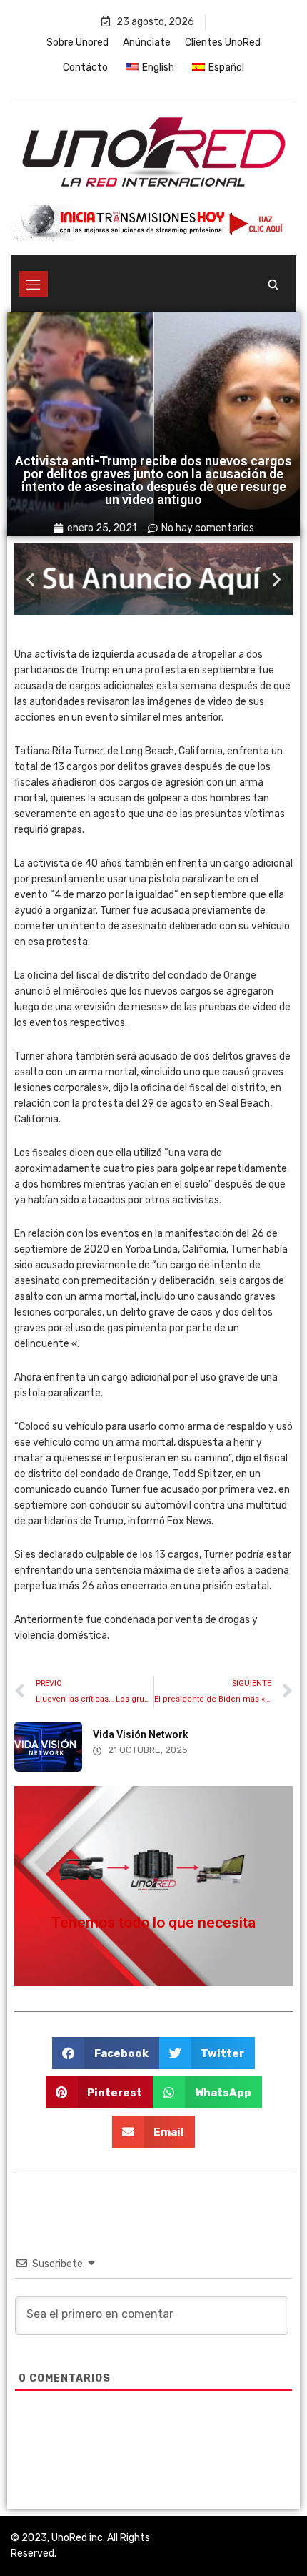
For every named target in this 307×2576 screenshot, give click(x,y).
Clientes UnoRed (223, 43)
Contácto (85, 68)
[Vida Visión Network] (48, 1747)
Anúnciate (147, 43)
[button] (30, 579)
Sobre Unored (77, 43)
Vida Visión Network (141, 1734)
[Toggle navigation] (34, 284)
